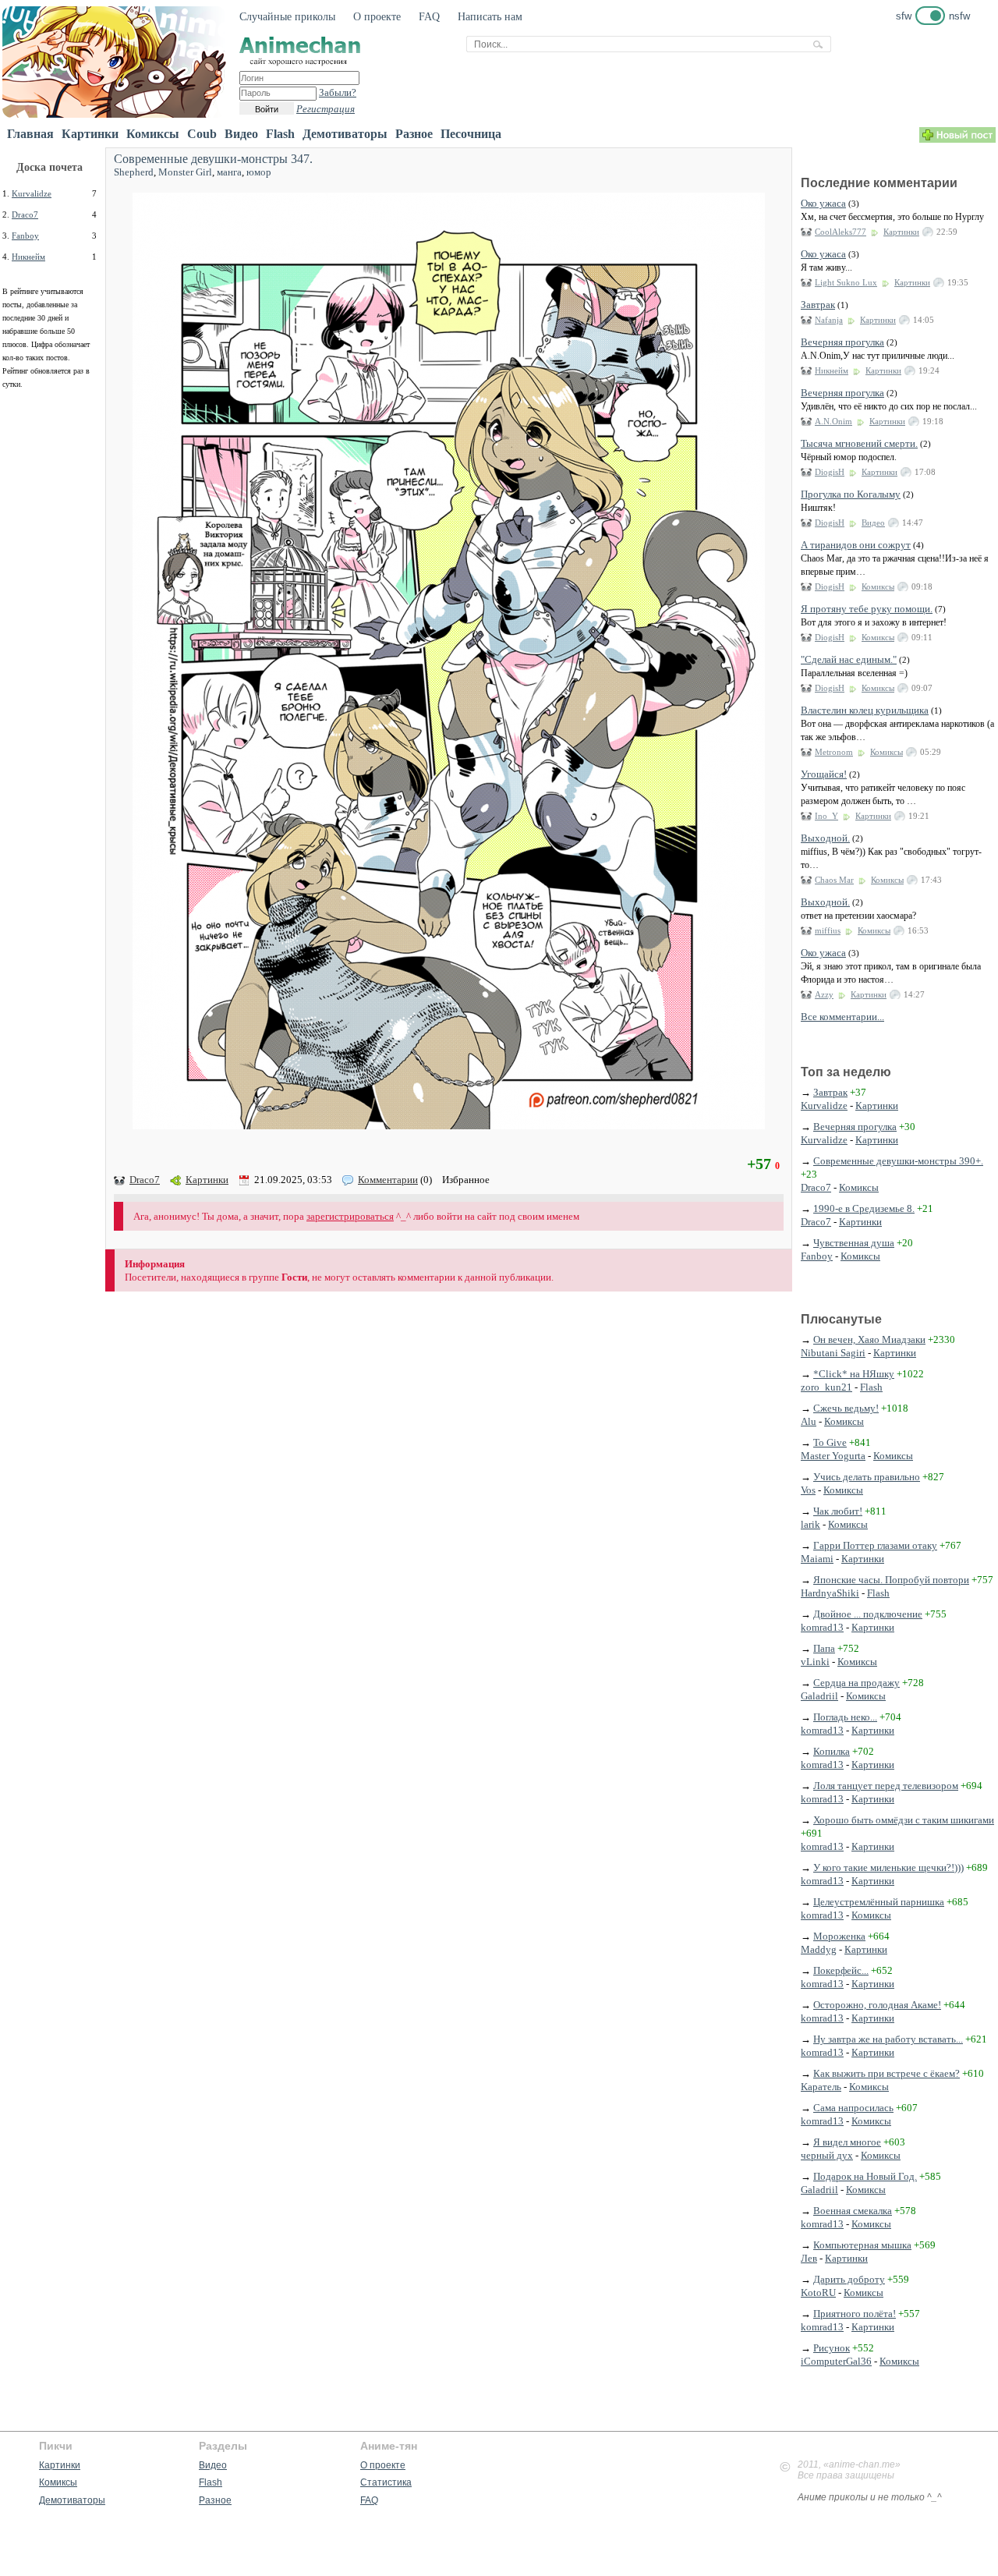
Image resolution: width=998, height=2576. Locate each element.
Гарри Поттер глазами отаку (875, 1545)
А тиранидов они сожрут (856, 545)
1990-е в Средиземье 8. (864, 1208)
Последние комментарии (879, 183)
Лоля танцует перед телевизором (886, 1786)
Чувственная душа (854, 1243)
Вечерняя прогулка (842, 342)
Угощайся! (824, 774)
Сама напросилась (853, 2108)
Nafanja (829, 320)
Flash (280, 134)
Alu (809, 1421)
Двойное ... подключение (868, 1614)
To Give (830, 1442)
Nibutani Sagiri (833, 1353)
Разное (414, 134)
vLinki (815, 1662)
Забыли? (338, 92)
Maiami (817, 1559)
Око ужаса (823, 203)
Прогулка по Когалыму (851, 494)
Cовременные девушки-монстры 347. (213, 159)
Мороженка (839, 1936)
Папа (824, 1648)
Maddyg (819, 1949)
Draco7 (25, 214)
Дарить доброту (849, 2279)
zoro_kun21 (826, 1387)
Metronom (834, 752)
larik (810, 1524)
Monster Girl (185, 172)
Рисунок (832, 2348)
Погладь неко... (845, 1717)
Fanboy (25, 236)
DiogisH (830, 472)
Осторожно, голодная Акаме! (877, 2005)
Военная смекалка (853, 2211)
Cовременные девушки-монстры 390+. (898, 1161)
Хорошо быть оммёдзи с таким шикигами (904, 1820)
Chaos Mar (834, 880)
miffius (828, 930)
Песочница (471, 134)
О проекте (377, 17)
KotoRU (818, 2293)
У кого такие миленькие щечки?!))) (888, 1867)
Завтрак (818, 305)
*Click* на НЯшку (854, 1374)
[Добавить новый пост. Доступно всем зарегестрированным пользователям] (957, 139)
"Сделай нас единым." (849, 659)
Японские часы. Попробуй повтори (891, 1580)
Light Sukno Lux (846, 282)
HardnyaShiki (830, 1593)
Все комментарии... (842, 1017)
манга (229, 172)
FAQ (429, 17)
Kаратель (821, 2087)
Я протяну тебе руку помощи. (867, 609)
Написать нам (490, 17)
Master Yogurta (833, 1456)
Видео (241, 134)
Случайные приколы (287, 17)
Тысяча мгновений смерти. (859, 443)
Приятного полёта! (855, 2314)
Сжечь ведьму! (846, 1408)
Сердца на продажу (856, 1683)
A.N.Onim (833, 421)
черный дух (827, 2155)
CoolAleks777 (841, 232)
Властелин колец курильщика (865, 710)
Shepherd (134, 172)
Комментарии (388, 1180)
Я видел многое (847, 2142)
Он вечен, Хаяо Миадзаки (869, 1339)
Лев (809, 2258)
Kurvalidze (32, 193)
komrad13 (822, 1627)
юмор (259, 172)
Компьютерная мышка (862, 2245)
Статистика (386, 2482)
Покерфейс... (841, 1970)
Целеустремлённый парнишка (879, 1902)
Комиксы (153, 134)
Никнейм (28, 257)
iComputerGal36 (836, 2361)
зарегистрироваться (350, 1216)
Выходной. (825, 838)
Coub (202, 134)
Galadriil (819, 1696)
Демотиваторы (345, 134)
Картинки (90, 134)
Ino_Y (826, 816)
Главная (30, 134)
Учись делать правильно (867, 1477)
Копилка (832, 1751)
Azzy (824, 994)
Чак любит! (838, 1511)
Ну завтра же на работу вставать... (888, 2039)
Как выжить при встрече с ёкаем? (887, 2073)
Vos (808, 1490)
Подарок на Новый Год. (865, 2176)
